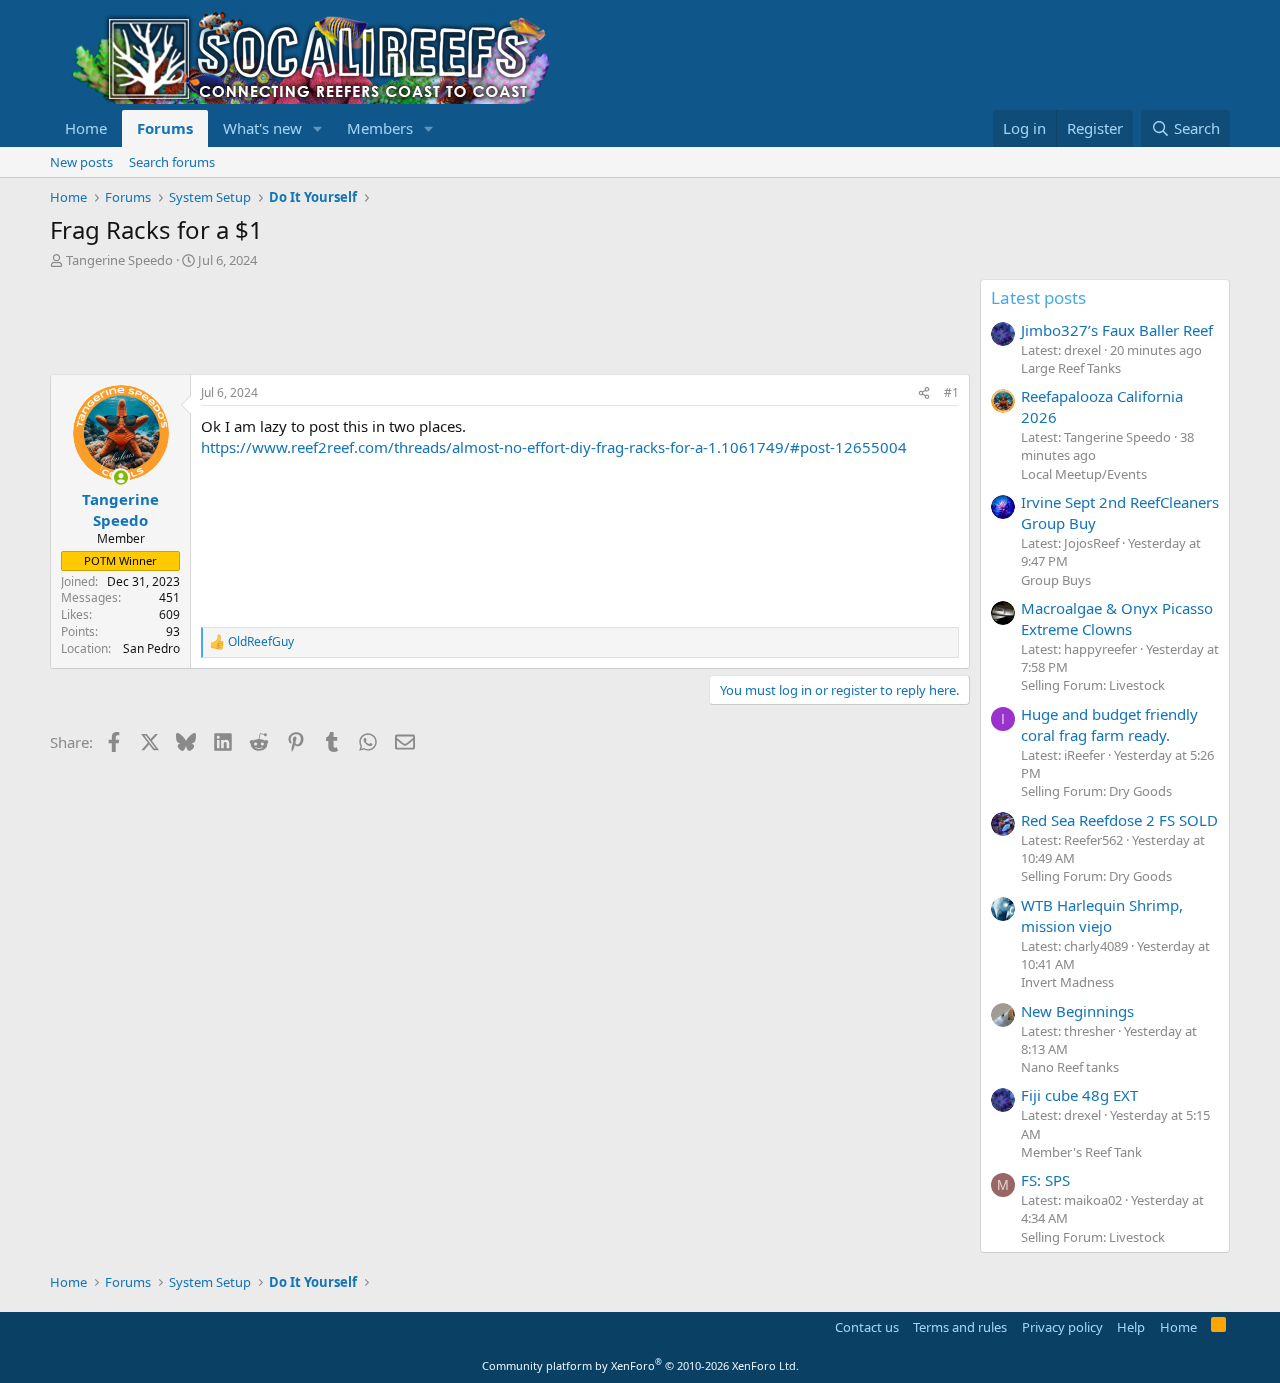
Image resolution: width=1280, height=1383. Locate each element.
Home (86, 128)
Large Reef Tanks (1071, 368)
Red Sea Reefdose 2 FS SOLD (1119, 820)
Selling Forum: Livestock (1093, 685)
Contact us (867, 1327)
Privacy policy (1062, 1327)
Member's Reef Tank (1081, 1152)
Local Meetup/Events (1084, 474)
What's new (262, 128)
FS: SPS (1045, 1180)
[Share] (924, 393)
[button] (318, 128)
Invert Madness (1067, 982)
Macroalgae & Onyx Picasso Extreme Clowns (1117, 618)
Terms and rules (960, 1327)
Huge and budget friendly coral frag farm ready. (1109, 724)
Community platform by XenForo (640, 1365)
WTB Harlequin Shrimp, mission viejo (1102, 915)
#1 (951, 392)
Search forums (172, 162)
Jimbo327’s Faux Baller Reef (1117, 330)
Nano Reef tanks (1070, 1067)
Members (380, 128)
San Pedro (151, 648)
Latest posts (1038, 297)
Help (1131, 1327)
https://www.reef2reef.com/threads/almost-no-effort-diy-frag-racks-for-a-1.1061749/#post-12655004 (554, 447)
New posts (81, 162)
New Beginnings (1077, 1011)
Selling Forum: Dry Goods (1096, 791)
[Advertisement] (414, 324)
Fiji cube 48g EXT (1079, 1095)
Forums (165, 128)
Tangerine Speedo (119, 260)
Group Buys (1056, 580)
